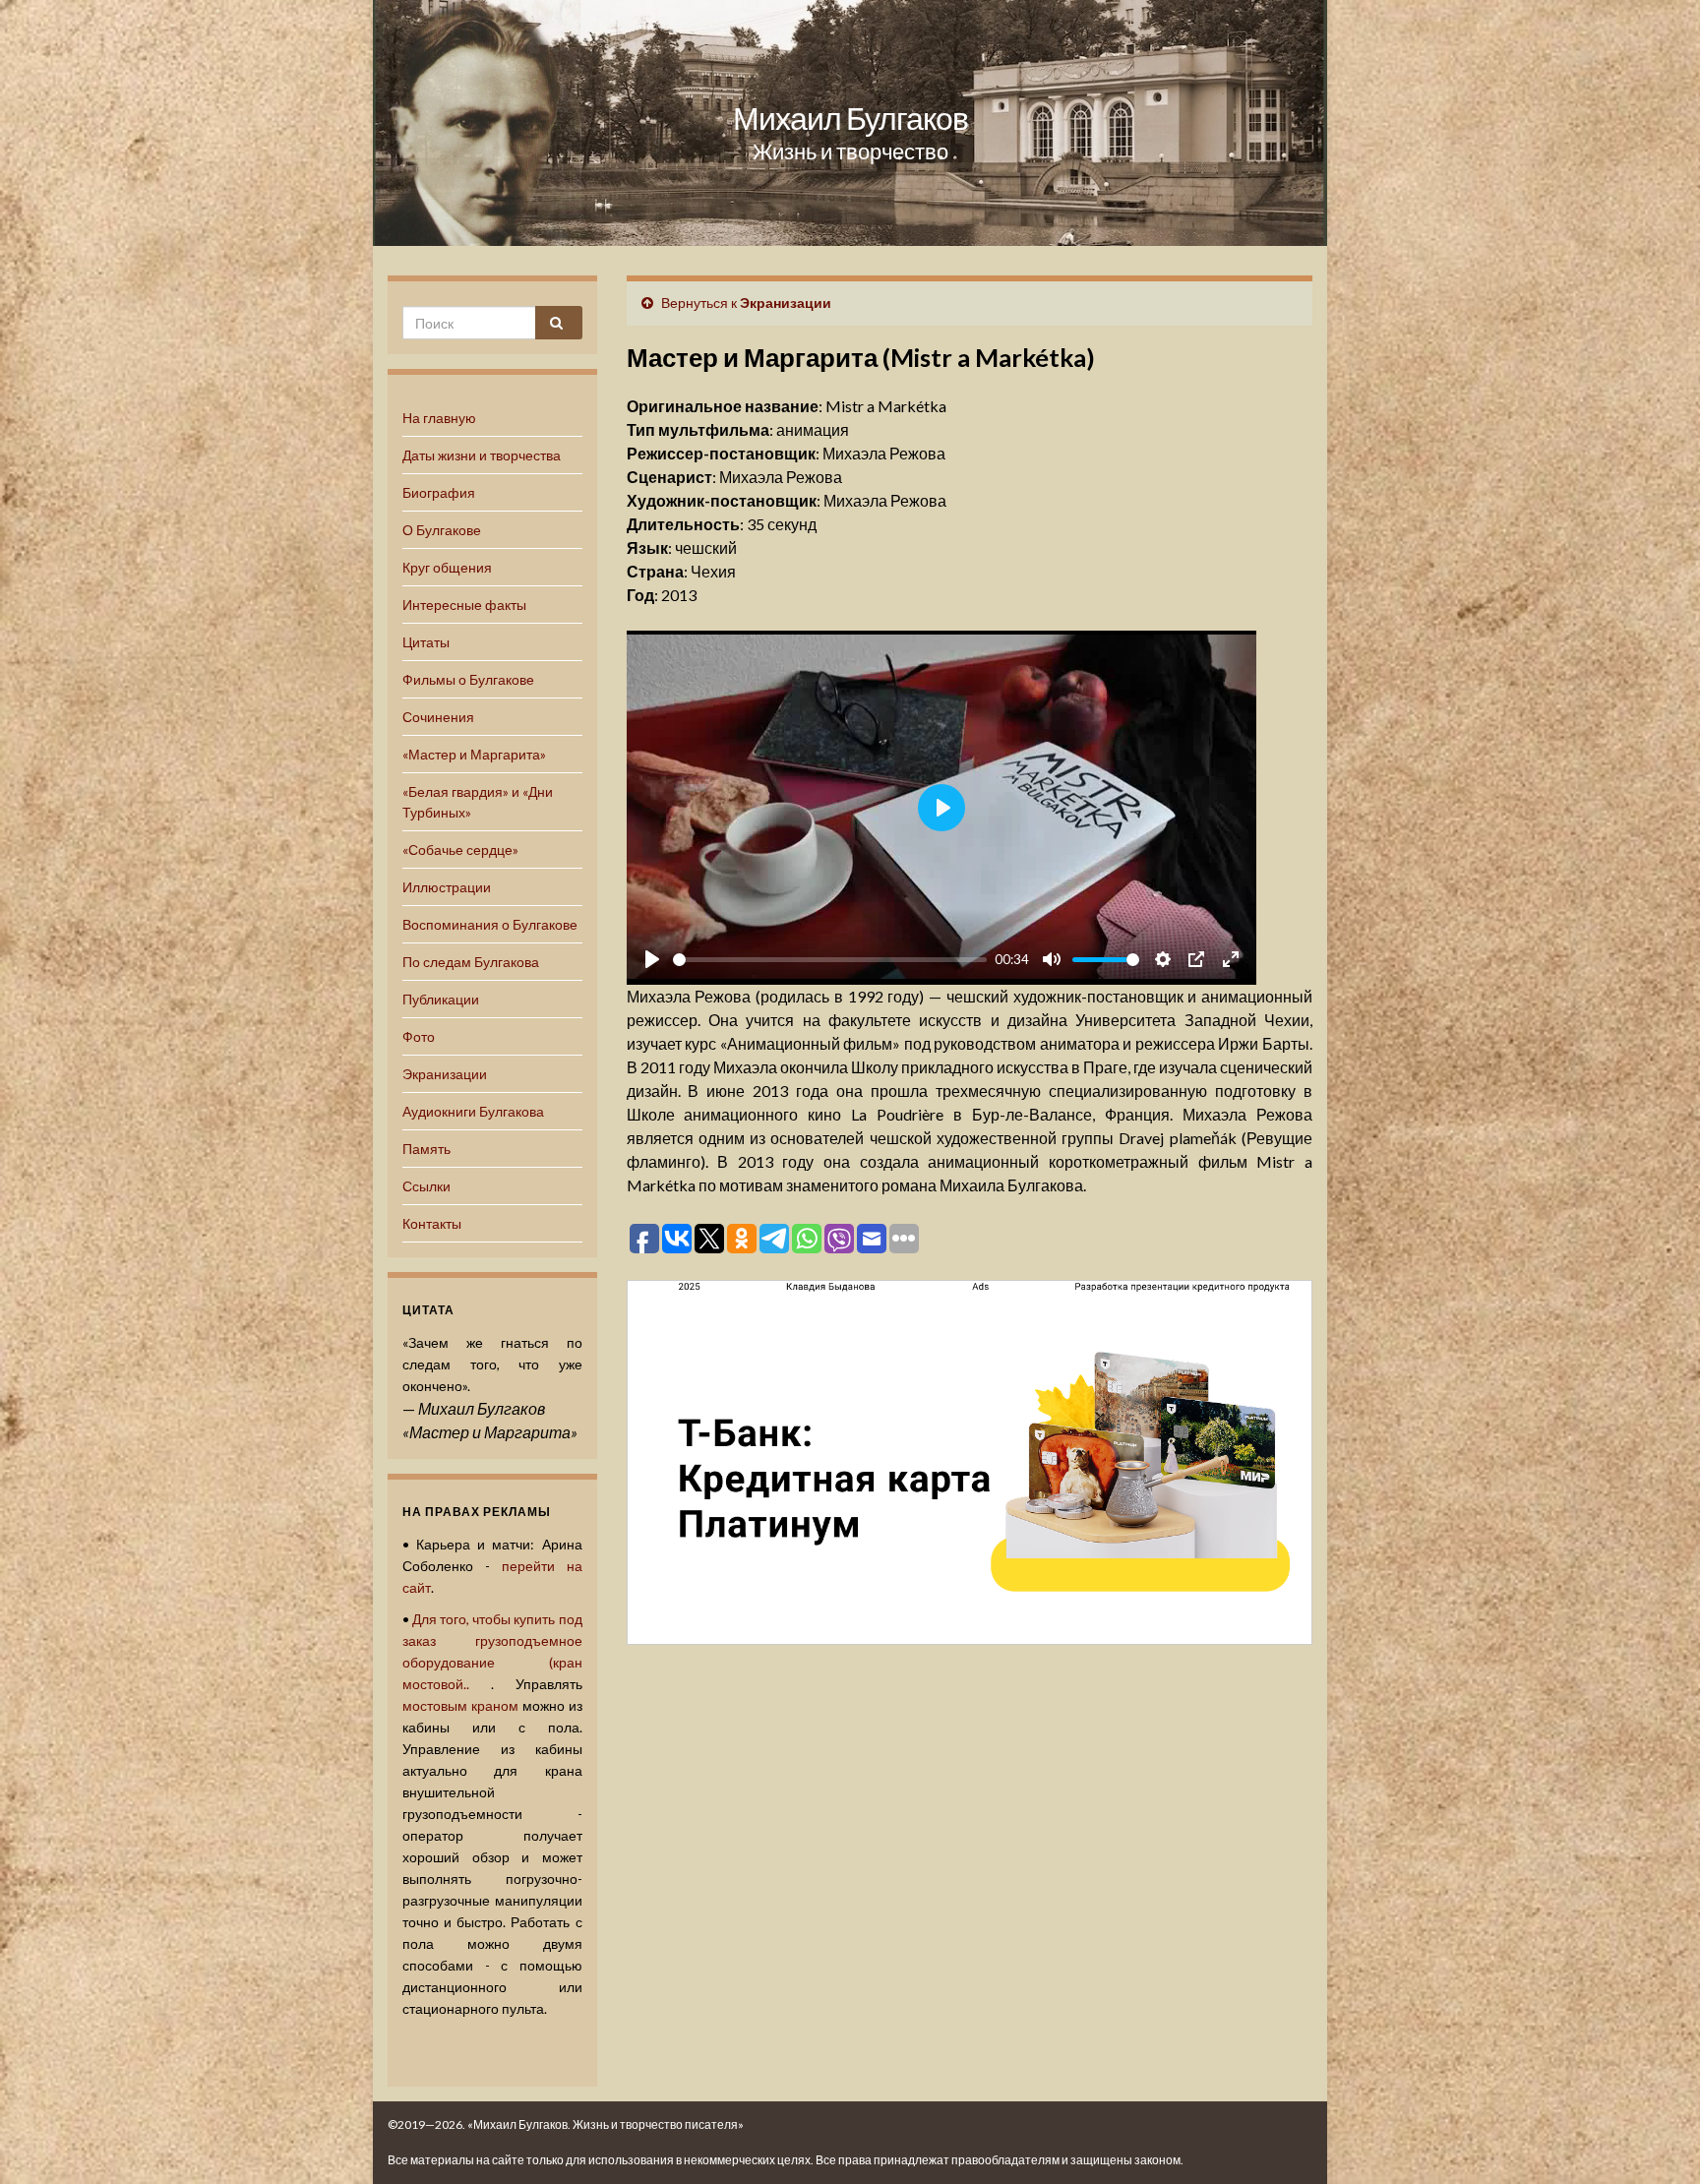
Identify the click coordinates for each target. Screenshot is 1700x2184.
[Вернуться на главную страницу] (850, 123)
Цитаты (426, 642)
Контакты (432, 1223)
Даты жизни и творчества (482, 455)
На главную (439, 418)
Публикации (441, 999)
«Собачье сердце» (460, 849)
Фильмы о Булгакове (468, 679)
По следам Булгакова (471, 962)
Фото (419, 1036)
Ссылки (426, 1186)
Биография (439, 492)
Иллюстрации (447, 887)
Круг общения (447, 567)
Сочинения (438, 717)
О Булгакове (442, 530)
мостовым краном (460, 1705)
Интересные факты (464, 605)
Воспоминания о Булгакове (490, 924)
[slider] (830, 960)
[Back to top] (1656, 2140)
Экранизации (445, 1074)
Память (426, 1149)
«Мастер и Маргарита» (474, 754)
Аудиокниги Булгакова (473, 1111)
